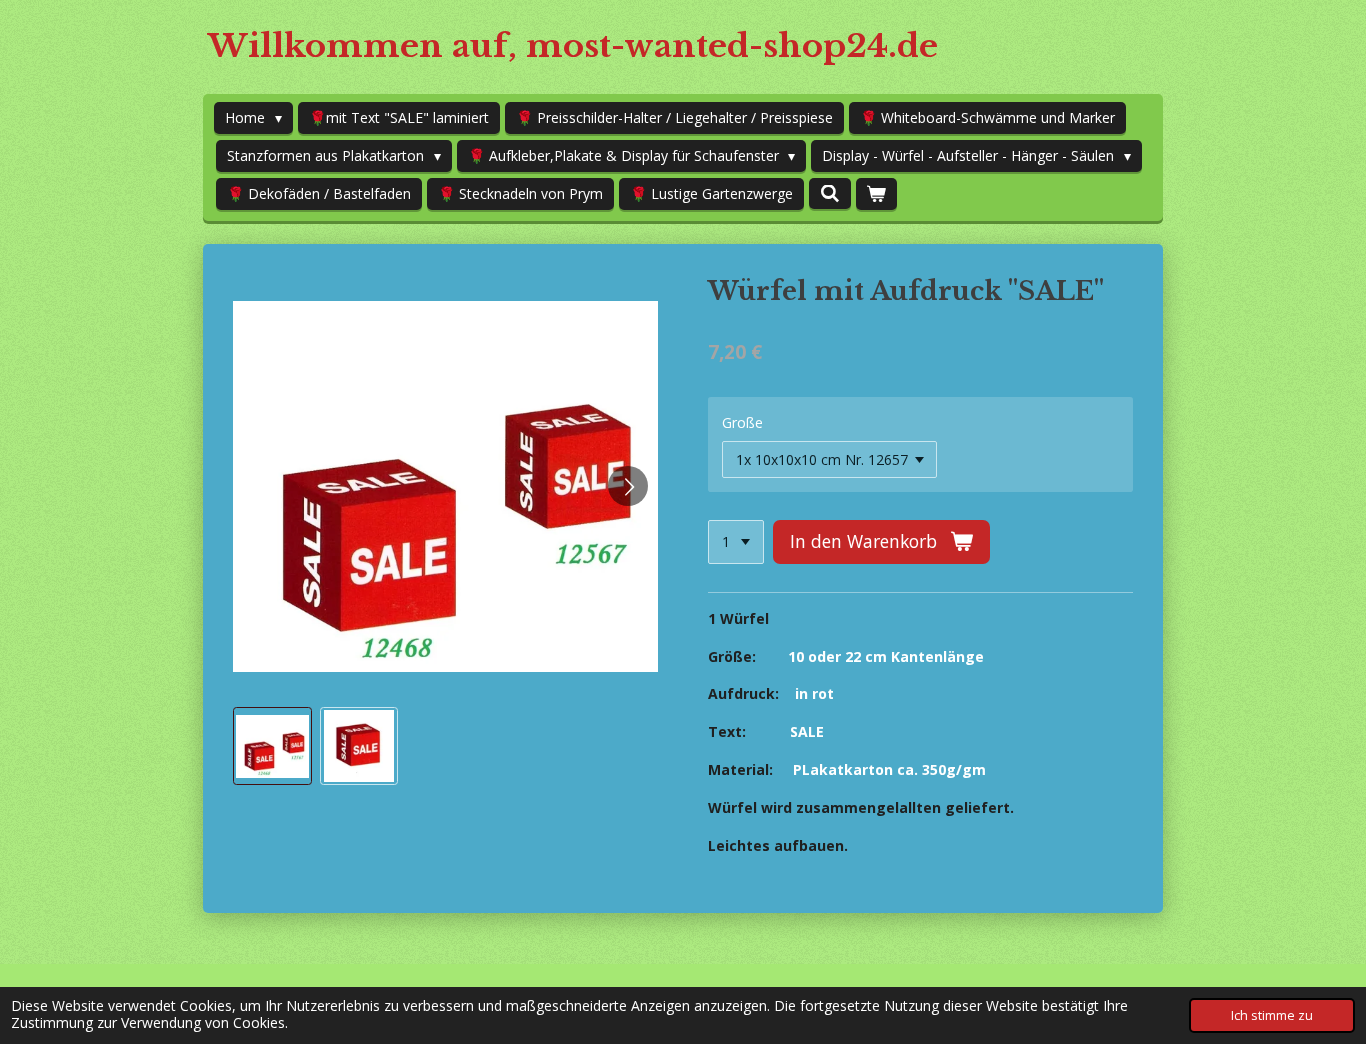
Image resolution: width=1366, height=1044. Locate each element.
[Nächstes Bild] (628, 486)
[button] (272, 746)
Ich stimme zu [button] (1272, 1015)
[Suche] (830, 193)
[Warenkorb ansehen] (877, 194)
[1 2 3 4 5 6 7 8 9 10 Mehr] (736, 542)
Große (742, 422)
